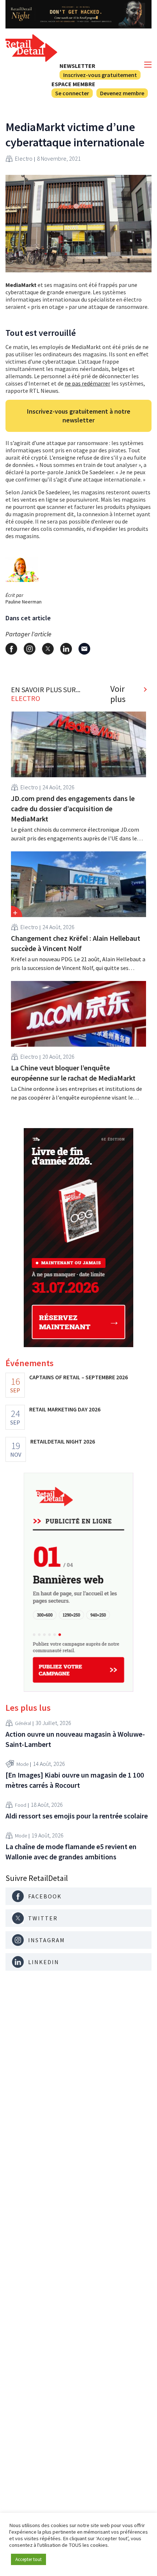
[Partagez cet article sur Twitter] (48, 649)
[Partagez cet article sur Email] (84, 649)
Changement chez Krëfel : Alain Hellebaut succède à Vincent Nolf (76, 943)
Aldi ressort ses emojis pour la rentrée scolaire (77, 1816)
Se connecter (72, 93)
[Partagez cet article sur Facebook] (11, 649)
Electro (24, 158)
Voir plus (118, 694)
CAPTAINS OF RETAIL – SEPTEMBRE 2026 (78, 1377)
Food (21, 1805)
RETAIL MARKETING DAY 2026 (65, 1409)
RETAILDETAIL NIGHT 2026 (63, 1441)
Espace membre (73, 84)
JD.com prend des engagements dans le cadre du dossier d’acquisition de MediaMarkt (73, 808)
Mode (22, 1764)
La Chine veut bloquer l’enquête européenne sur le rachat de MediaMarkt (73, 1073)
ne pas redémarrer (87, 383)
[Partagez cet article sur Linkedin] (66, 649)
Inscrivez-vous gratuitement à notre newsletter (79, 416)
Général (23, 1723)
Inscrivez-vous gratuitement (100, 75)
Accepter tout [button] (28, 2559)
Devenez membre (122, 93)
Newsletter (77, 66)
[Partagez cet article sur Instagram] (30, 649)
